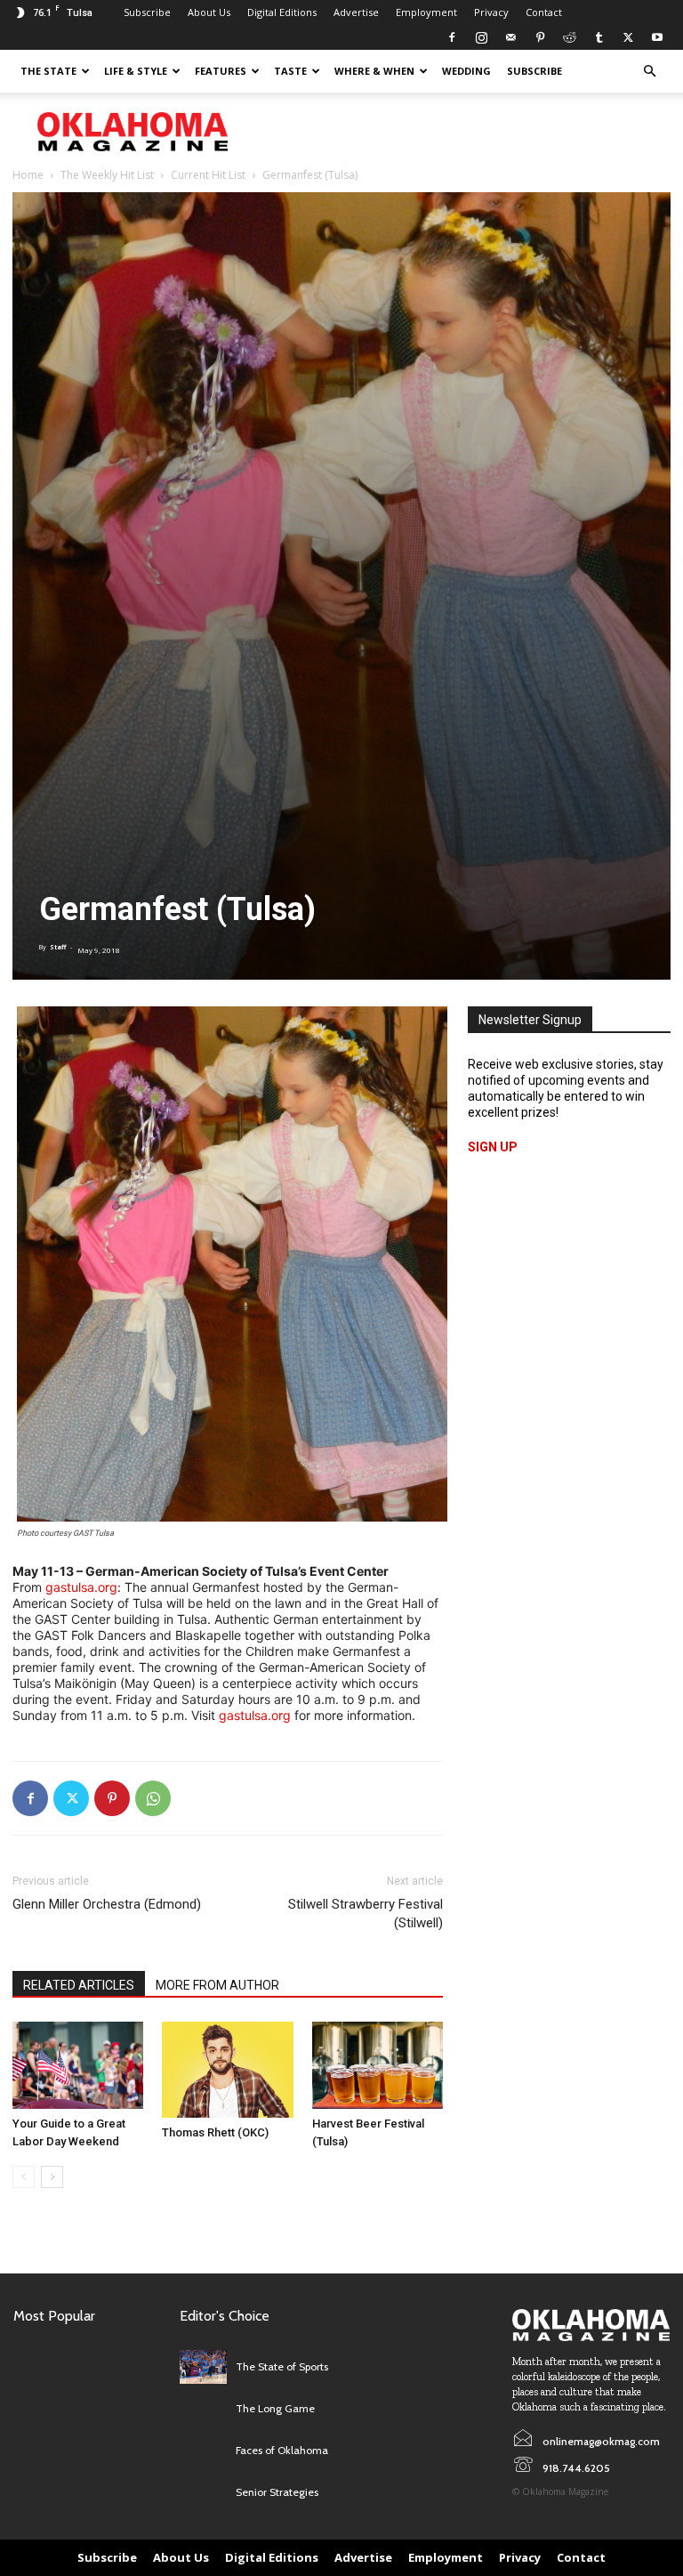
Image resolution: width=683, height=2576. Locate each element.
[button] (649, 72)
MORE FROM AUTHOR (217, 1985)
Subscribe (147, 12)
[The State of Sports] (203, 2366)
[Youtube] (657, 37)
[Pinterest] (540, 37)
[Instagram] (481, 37)
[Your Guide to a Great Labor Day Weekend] (78, 2065)
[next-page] (52, 2177)
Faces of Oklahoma (282, 2450)
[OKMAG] (591, 2325)
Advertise (356, 12)
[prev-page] (24, 2177)
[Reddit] (569, 37)
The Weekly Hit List (107, 175)
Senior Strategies (277, 2492)
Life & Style (136, 71)
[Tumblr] (599, 37)
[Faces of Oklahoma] (203, 2451)
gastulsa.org (81, 1587)
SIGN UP (493, 1147)
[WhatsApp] (153, 1798)
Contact (544, 12)
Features (221, 71)
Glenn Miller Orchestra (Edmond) (107, 1904)
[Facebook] (452, 37)
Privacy (491, 12)
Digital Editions (282, 12)
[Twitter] (628, 37)
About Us (209, 12)
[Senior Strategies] (203, 2493)
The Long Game (275, 2408)
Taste (290, 71)
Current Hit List (208, 175)
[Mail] (510, 37)
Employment (426, 12)
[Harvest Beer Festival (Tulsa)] (378, 2065)
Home (28, 175)
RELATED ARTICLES (79, 1985)
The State (48, 71)
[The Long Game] (203, 2409)
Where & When (374, 71)
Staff (58, 947)
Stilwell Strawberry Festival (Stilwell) (366, 1914)
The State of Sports (282, 2366)
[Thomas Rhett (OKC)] (227, 2070)
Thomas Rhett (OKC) (215, 2132)
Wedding (466, 71)
